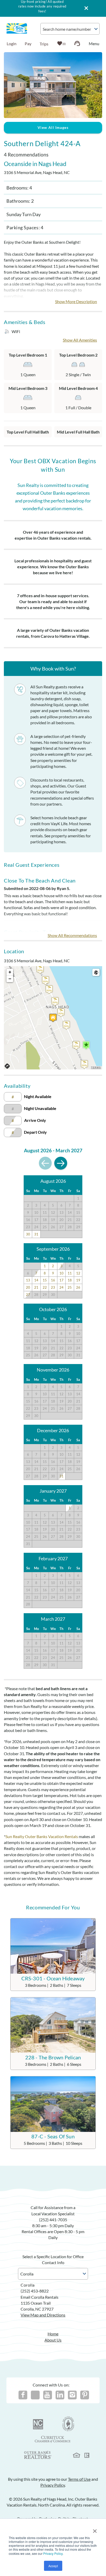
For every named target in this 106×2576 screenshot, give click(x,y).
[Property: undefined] (53, 1018)
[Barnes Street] (46, 980)
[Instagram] (72, 2395)
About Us (53, 2340)
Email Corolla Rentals (39, 2297)
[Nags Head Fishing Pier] (86, 1045)
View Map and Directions (43, 2315)
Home (53, 2334)
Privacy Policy (53, 2553)
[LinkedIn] (60, 2395)
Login (12, 44)
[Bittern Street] (61, 1013)
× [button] (95, 2529)
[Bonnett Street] (55, 1001)
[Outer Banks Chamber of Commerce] (68, 2424)
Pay (28, 44)
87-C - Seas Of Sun (53, 2136)
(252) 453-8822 (35, 2291)
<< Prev (45, 1163)
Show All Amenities (80, 340)
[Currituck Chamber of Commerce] (53, 2439)
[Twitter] (35, 2395)
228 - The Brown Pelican (53, 2057)
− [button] (10, 979)
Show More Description (76, 301)
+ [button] (10, 972)
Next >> (61, 1163)
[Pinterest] (85, 2395)
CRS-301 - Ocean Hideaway (53, 1978)
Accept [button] (53, 2566)
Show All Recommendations (72, 935)
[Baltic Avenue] (40, 969)
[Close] (84, 8)
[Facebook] (23, 2395)
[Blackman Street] (49, 990)
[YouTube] (48, 2395)
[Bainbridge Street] (76, 1045)
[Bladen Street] (66, 1025)
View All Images (53, 127)
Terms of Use (79, 2479)
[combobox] (70, 29)
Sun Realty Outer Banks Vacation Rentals (42, 1836)
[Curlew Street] (84, 1064)
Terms (96, 1068)
